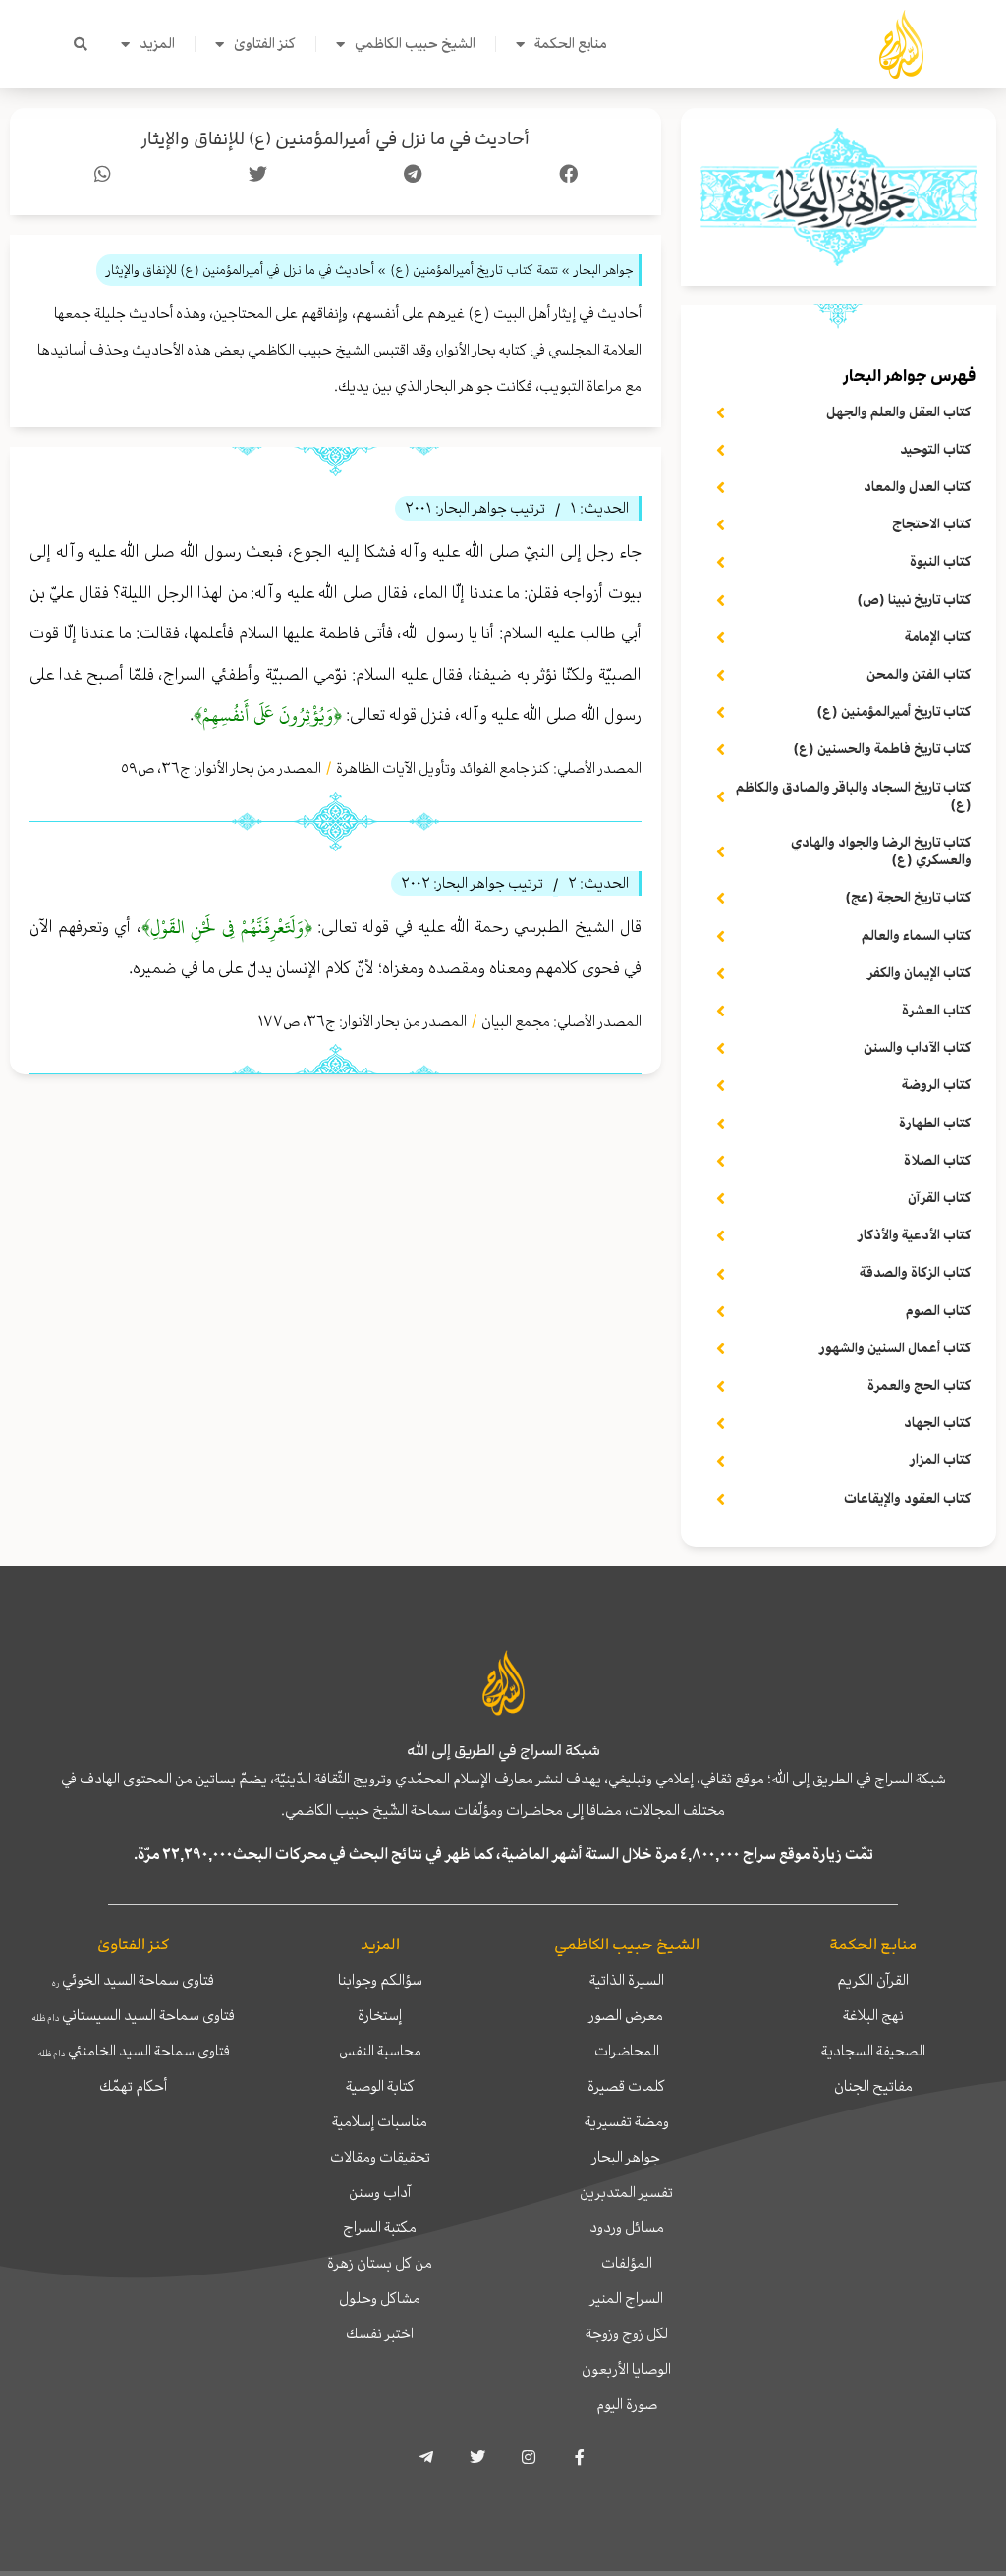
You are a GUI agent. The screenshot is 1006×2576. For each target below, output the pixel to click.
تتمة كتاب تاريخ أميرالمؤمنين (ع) (474, 270)
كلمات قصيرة (626, 2086)
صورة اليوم (627, 2404)
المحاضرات (627, 2051)
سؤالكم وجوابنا (380, 1980)
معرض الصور (626, 2015)
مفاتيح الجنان (873, 2086)
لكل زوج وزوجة (627, 2333)
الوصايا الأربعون (626, 2369)
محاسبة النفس (380, 2051)
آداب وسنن (380, 2192)
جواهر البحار (626, 2157)
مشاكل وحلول (380, 2298)
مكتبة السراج (380, 2227)
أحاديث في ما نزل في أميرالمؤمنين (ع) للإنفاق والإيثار (335, 139)
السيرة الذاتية (627, 1980)
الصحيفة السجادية (873, 2051)
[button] (81, 44)
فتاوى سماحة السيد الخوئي (133, 1980)
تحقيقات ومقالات (380, 2157)
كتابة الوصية (380, 2086)
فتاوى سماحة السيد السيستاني (133, 2015)
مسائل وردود (627, 2227)
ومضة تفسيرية (627, 2121)
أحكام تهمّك (133, 2086)
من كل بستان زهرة (380, 2263)
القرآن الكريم (873, 1980)
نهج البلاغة (873, 2015)
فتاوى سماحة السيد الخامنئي (134, 2051)
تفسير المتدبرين (626, 2192)
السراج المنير (627, 2298)
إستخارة (380, 2015)
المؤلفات (627, 2263)
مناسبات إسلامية (380, 2121)
